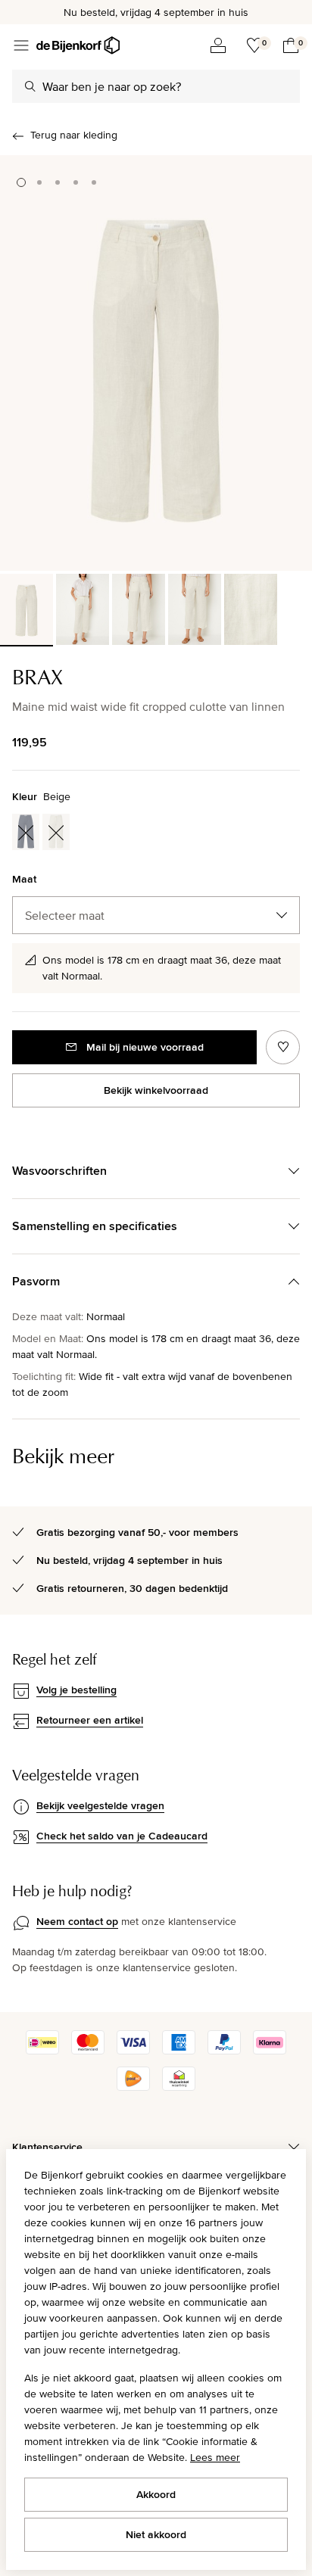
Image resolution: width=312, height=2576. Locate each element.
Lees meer (215, 2457)
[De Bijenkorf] (78, 45)
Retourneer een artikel (90, 1720)
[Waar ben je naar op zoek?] (30, 86)
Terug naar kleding (74, 135)
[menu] (21, 45)
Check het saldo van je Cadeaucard (122, 1836)
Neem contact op (77, 1921)
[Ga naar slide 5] (94, 182)
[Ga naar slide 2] (39, 182)
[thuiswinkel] (179, 2087)
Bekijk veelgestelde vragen (100, 1805)
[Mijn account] (218, 45)
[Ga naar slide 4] (76, 182)
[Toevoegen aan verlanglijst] (283, 1047)
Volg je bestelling (76, 1690)
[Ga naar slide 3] (58, 182)
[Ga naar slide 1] (21, 182)
